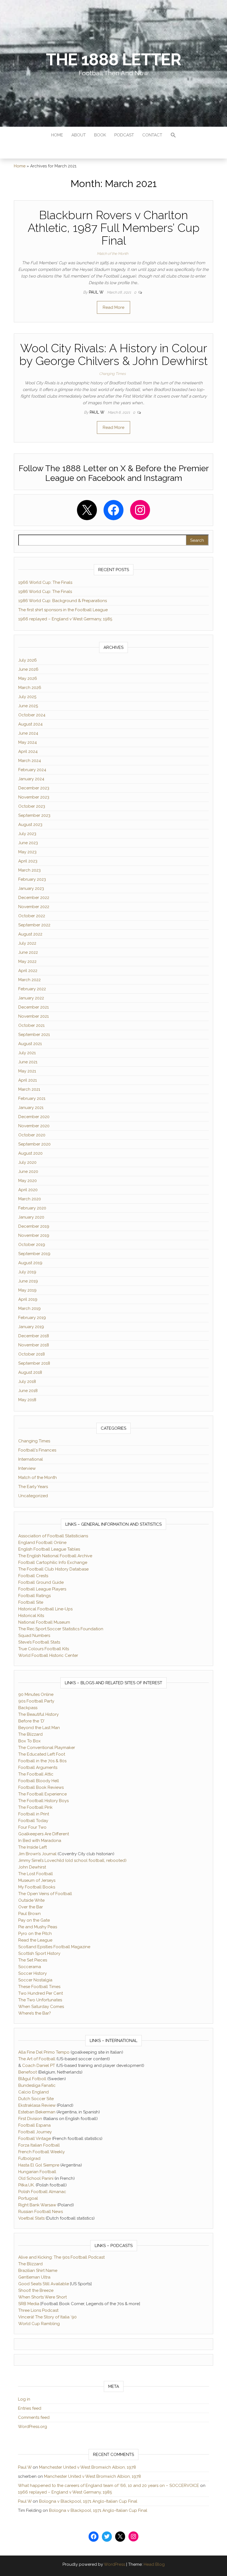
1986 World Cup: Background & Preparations (63, 601)
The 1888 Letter (113, 59)
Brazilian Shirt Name (38, 2271)
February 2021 (32, 1098)
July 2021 (27, 1053)
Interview (27, 1468)
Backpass (28, 1708)
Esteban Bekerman (37, 2112)
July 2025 (27, 697)
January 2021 (31, 1108)
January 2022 (31, 998)
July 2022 (27, 943)
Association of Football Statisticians (53, 1536)
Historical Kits (31, 1616)
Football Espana (34, 2125)
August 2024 (30, 724)
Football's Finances (37, 1450)
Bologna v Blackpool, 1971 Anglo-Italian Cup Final (88, 2501)
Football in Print (34, 1814)
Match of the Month (113, 254)
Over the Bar (31, 1907)
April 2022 (28, 971)
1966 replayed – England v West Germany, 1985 (65, 619)
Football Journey (35, 2132)
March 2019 (29, 1308)
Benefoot (28, 2072)
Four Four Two (32, 1827)
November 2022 (34, 907)
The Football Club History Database (53, 1569)
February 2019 (32, 1318)
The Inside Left (33, 1847)
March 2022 (29, 980)
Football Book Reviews (41, 1787)
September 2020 (34, 1144)
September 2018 (34, 1363)
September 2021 (34, 1035)
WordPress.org (33, 2427)
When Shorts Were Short (42, 2297)
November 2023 (34, 797)
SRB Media (29, 2304)
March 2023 (29, 870)
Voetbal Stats (31, 2218)
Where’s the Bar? (35, 2013)
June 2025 (28, 706)
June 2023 (28, 843)
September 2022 (34, 925)
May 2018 (27, 1400)
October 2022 (32, 916)
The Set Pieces (33, 1960)
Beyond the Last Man (39, 1728)
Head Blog (154, 2564)
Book (100, 135)
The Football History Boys (43, 1801)
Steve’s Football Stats (39, 1642)
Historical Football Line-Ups (45, 1609)
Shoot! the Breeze (36, 2290)
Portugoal (28, 2198)
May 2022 (27, 962)
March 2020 (30, 1199)
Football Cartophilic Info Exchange (53, 1562)
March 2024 (30, 761)
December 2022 (34, 898)
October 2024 (32, 715)
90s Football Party (36, 1701)
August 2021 (30, 1044)
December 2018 (34, 1336)
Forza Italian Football (39, 2145)
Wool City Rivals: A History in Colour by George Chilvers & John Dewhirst (114, 355)
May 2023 (27, 852)
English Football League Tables (49, 1549)
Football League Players (42, 1589)
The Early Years (33, 1487)
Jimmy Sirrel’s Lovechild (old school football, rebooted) (72, 1860)
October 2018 (32, 1354)
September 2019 (34, 1254)
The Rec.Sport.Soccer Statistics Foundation (61, 1629)
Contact (152, 135)
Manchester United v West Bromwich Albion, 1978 (87, 2467)
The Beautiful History (38, 1714)
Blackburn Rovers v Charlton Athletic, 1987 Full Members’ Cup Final (114, 228)
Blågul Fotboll (32, 2079)
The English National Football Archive (55, 1556)
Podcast (124, 135)
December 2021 (33, 1007)
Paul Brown (29, 1914)
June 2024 (28, 733)
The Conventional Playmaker (47, 1748)
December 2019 (34, 1226)
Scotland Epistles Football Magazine (54, 1947)
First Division (30, 2119)
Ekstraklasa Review (37, 2105)
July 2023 (27, 834)
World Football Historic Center (48, 1655)
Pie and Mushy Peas (38, 1927)
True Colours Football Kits (44, 1649)
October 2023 (32, 806)
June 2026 (28, 669)
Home (57, 135)
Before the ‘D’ (31, 1721)
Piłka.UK (26, 2185)
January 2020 (31, 1217)
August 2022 (30, 934)
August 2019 (30, 1263)
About (79, 135)
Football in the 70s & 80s (42, 1761)
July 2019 (27, 1272)
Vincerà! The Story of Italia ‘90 (47, 2317)
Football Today (33, 1821)
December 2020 (34, 1117)
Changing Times (112, 374)
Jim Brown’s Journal (37, 1854)
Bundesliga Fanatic (37, 2085)
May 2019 (27, 1290)
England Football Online (42, 1543)
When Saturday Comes (41, 2007)
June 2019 (28, 1281)
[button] (173, 136)
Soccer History (33, 1973)
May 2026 (28, 678)
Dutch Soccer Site (36, 2099)
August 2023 (30, 825)
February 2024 (32, 770)
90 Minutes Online (36, 1694)
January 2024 (31, 779)
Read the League (35, 1940)
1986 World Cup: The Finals (45, 592)
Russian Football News (41, 2212)
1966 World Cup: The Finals (45, 582)
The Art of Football (37, 2059)
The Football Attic (36, 1774)
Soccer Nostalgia (35, 1980)
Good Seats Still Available (44, 2284)
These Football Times (39, 1987)
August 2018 (30, 1372)
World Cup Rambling (39, 2324)
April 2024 (28, 751)
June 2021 (28, 1062)
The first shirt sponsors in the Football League (63, 610)
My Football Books (37, 1887)
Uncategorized (33, 1496)
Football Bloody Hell (39, 1781)
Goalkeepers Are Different (44, 1834)
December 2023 (34, 788)
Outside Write (31, 1900)
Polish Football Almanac (42, 2192)
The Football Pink (35, 1807)
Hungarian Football (37, 2172)
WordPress (114, 2564)
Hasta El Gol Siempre (39, 2165)
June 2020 (28, 1172)
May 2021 (27, 1071)
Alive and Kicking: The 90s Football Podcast (61, 2257)
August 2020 (30, 1153)
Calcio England (33, 2092)
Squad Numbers (34, 1636)
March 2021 (29, 1089)
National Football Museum (44, 1622)
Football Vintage (35, 2139)
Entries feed (30, 2408)
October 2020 (32, 1135)
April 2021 (28, 1080)
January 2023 (31, 888)
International (31, 1459)
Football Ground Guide (41, 1582)
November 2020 (34, 1126)
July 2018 (27, 1382)
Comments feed (34, 2417)
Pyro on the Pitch (35, 1934)
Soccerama (30, 1967)
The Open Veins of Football (45, 1894)
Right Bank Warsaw (37, 2205)
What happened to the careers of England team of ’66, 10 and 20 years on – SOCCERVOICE (109, 2486)
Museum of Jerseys (37, 1880)
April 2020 (28, 1190)
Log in (24, 2399)
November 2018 (34, 1345)
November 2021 (33, 1016)
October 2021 (31, 1025)
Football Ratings (34, 1596)
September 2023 (34, 815)
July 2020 (27, 1162)
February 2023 (32, 879)
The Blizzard (30, 1734)
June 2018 (28, 1391)
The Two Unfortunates (40, 2000)
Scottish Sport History (39, 1953)
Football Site (31, 1602)
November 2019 (34, 1235)
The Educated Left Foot (42, 1754)
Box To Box (29, 1741)
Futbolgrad (29, 2158)
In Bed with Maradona (40, 1841)
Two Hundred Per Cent (41, 1993)
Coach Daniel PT (39, 2066)
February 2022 (32, 989)
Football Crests (33, 1576)
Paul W (97, 292)
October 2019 (32, 1245)
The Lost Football (36, 1874)
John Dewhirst (32, 1867)
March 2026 (30, 688)
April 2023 (28, 861)
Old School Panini (36, 2178)
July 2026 (28, 660)
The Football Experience (42, 1794)
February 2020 (32, 1208)
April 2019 (28, 1299)
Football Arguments (38, 1768)
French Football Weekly (42, 2152)
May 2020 (28, 1181)
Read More (114, 307)
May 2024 (28, 742)
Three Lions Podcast (38, 2310)
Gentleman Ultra (34, 2277)
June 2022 (28, 952)
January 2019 (31, 1327)
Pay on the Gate (34, 1920)
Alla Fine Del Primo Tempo (44, 2052)
